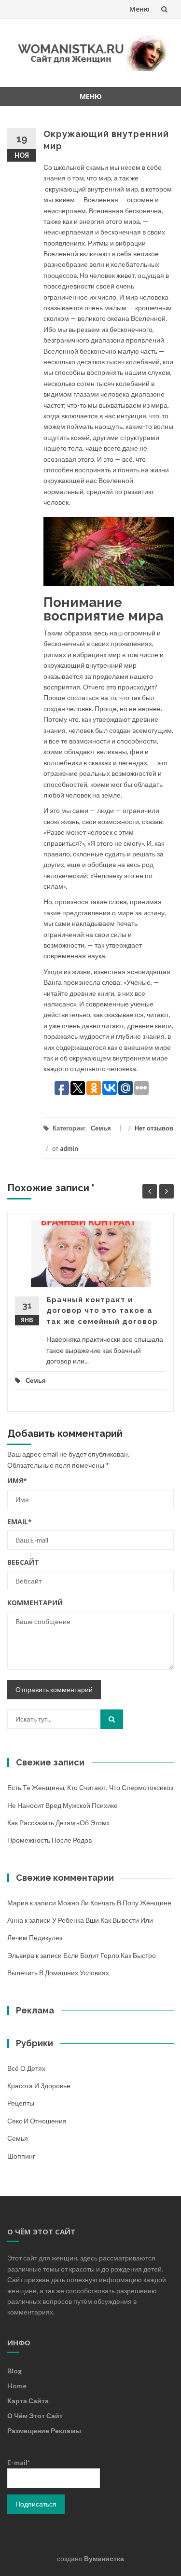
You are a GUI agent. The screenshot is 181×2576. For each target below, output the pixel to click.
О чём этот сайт (35, 2416)
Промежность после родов (49, 1840)
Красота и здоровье (39, 2086)
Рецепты (21, 2103)
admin (69, 1148)
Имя (17, 1481)
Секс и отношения (37, 2121)
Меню (139, 9)
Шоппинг (21, 2156)
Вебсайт (23, 1562)
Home (17, 2386)
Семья (101, 1128)
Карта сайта (28, 2401)
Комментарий (35, 1603)
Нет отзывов (154, 1128)
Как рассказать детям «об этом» (58, 1823)
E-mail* (19, 2462)
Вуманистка (104, 2558)
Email (20, 1522)
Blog (14, 2371)
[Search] (112, 1719)
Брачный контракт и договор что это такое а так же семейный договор (102, 1311)
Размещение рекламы (44, 2431)
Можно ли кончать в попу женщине (114, 1903)
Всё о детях (26, 2068)
